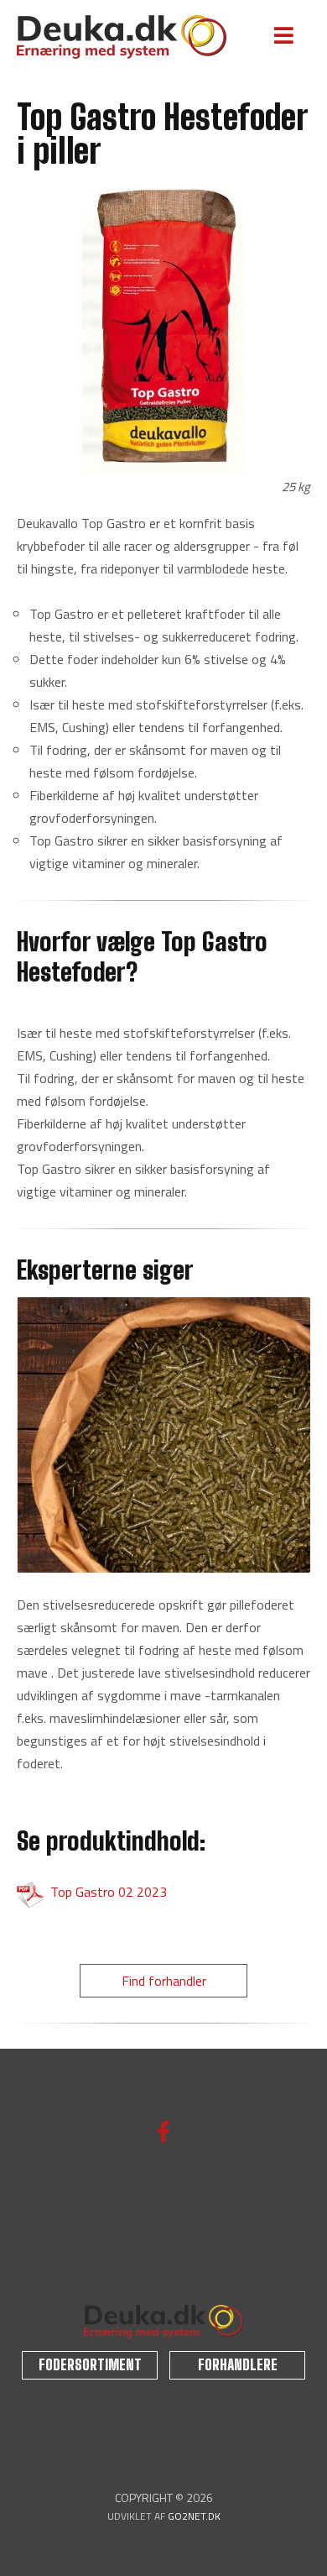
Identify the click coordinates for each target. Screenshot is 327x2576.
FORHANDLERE (238, 2365)
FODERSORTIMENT (90, 2365)
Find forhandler (164, 1981)
